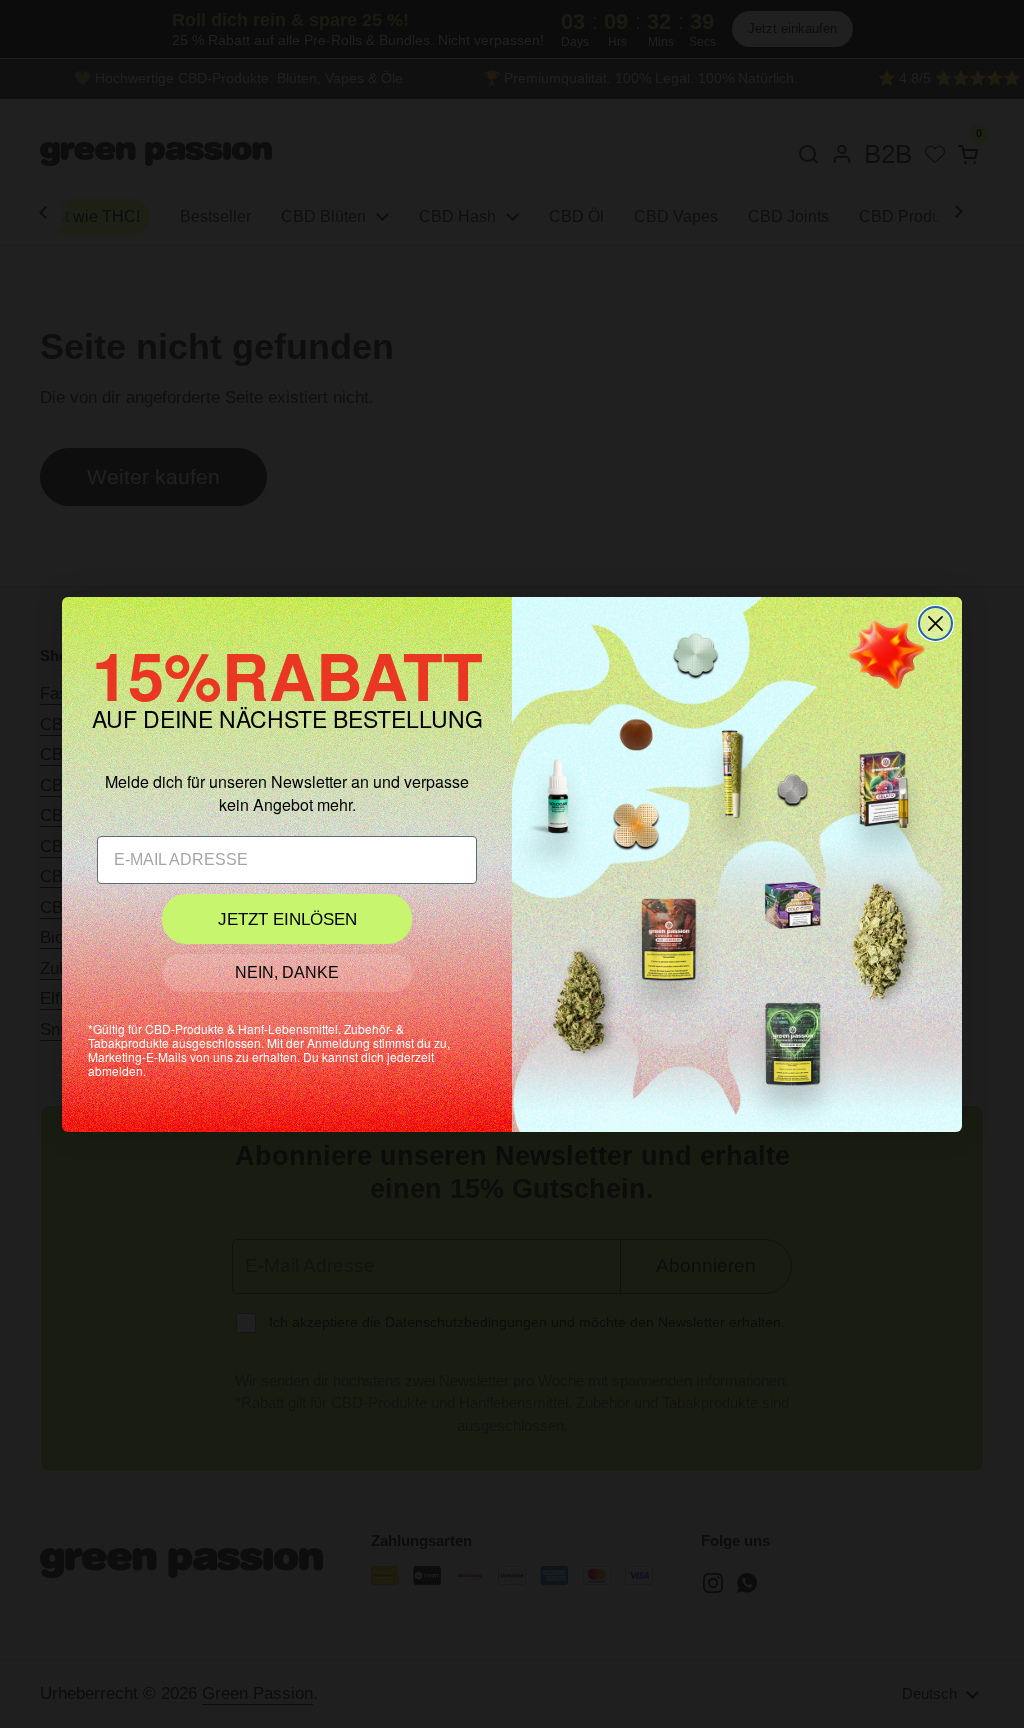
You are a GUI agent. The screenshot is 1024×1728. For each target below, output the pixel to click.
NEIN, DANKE (287, 972)
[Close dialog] (935, 623)
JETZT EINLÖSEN (287, 919)
